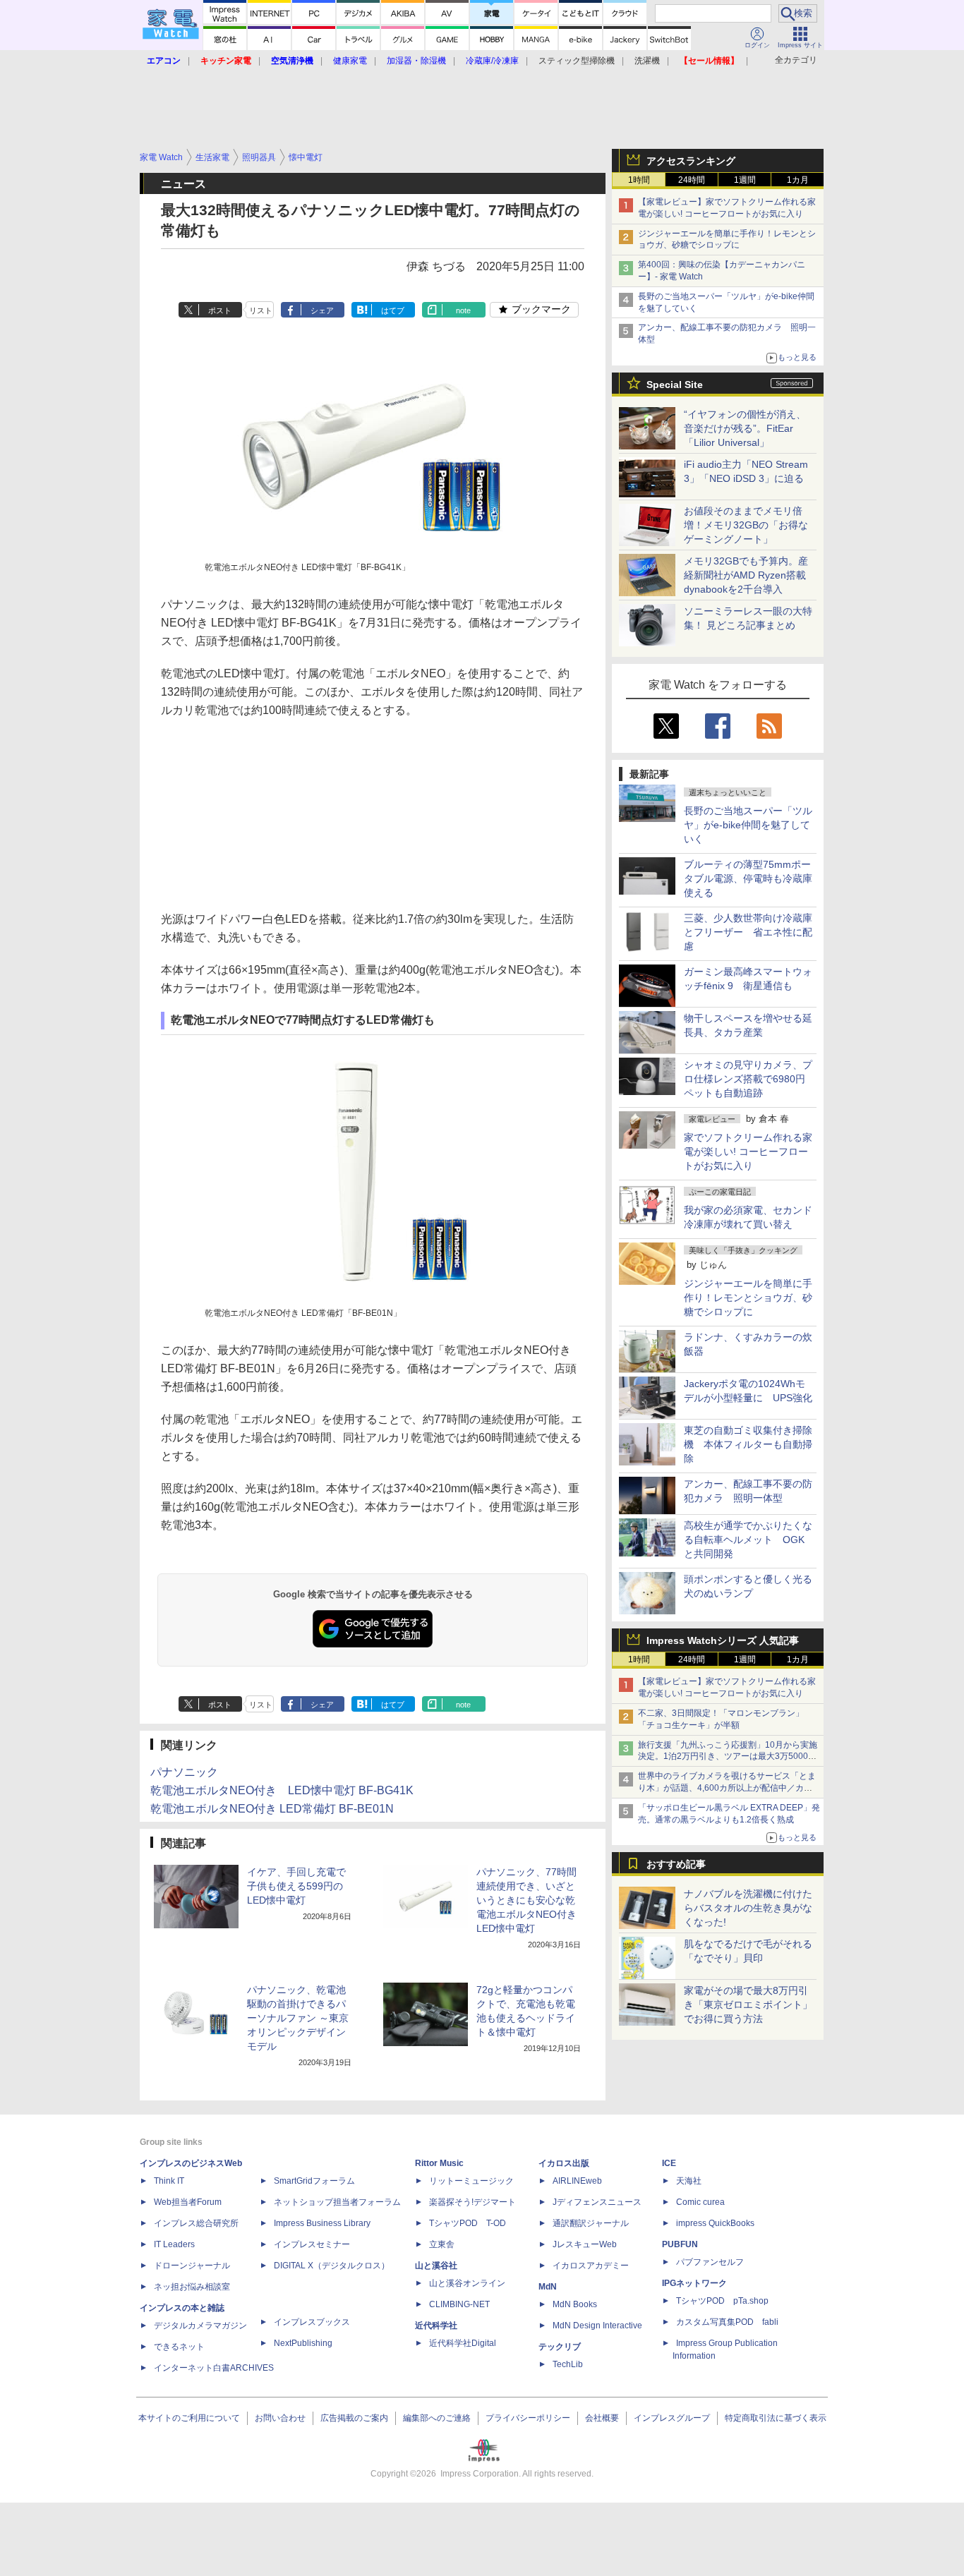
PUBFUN (680, 2244)
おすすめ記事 (676, 1864)
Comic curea (700, 2202)
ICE (669, 2163)
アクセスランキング (691, 161)
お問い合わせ (280, 2418)
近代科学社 (436, 2326)
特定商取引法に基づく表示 (776, 2418)
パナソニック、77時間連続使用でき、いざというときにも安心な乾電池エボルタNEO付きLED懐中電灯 (526, 1900)
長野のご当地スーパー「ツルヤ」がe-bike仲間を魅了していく (748, 825)
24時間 (692, 180)
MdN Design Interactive (597, 2326)
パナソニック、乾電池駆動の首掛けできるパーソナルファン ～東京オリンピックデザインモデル (298, 2018)
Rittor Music (439, 2163)
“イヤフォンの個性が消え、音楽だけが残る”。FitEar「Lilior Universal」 (745, 428)
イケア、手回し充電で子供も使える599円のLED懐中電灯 (296, 1886)
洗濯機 (647, 61)
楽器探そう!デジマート (472, 2202)
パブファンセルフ (710, 2262)
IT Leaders (174, 2244)
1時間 (639, 180)
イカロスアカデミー (591, 2266)
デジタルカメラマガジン (200, 2326)
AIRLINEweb (577, 2181)
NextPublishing (303, 2343)
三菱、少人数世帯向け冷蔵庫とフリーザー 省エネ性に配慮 (748, 932)
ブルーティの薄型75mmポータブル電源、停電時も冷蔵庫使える (748, 878)
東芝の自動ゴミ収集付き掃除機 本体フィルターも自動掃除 (748, 1444)
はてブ (393, 310)
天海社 (689, 2181)
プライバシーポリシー (528, 2418)
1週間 (745, 180)
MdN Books (575, 2304)
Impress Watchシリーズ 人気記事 (723, 1640)
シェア (322, 310)
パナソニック (184, 1772)
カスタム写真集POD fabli (727, 2322)
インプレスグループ (672, 2418)
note (463, 310)
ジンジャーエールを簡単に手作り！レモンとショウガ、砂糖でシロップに (748, 1298)
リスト (261, 310)
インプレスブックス (312, 2322)
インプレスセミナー (312, 2244)
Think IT (169, 2181)
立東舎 (442, 2244)
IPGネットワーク (694, 2283)
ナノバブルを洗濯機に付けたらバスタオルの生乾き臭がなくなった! (748, 1908)
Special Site (675, 385)
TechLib (568, 2364)
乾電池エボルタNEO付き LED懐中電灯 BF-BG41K (282, 1790)
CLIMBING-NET (459, 2304)
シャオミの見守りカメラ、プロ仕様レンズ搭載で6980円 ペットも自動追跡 (749, 1079)
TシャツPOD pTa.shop (722, 2301)
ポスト (220, 310)
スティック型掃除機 (577, 61)
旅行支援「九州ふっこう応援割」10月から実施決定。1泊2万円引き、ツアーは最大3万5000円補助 (728, 1757)
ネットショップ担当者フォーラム (337, 2202)
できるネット (179, 2347)
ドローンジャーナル (192, 2266)
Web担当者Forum (188, 2202)
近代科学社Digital (463, 2343)
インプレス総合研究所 (196, 2223)
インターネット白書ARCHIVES (214, 2368)
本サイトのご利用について (189, 2418)
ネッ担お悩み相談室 (192, 2287)
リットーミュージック (471, 2181)
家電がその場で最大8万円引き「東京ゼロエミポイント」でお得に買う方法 (748, 2004)
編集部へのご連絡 (437, 2418)
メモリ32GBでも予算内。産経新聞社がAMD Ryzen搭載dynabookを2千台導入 (746, 575)
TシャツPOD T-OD (468, 2223)
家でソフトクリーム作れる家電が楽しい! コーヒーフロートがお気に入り (748, 1151)
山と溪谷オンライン (467, 2283)
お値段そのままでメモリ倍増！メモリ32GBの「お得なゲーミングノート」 (746, 525)
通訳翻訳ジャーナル (591, 2223)
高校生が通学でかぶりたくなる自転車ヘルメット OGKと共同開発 (748, 1540)
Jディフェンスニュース (597, 2202)
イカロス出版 (564, 2163)
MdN (548, 2287)
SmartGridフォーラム (314, 2181)
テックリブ (560, 2347)
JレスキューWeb (585, 2244)
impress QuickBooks (715, 2223)
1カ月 (798, 180)
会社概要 (602, 2418)
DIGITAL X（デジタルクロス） (332, 2266)
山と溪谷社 (436, 2266)
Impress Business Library (322, 2223)
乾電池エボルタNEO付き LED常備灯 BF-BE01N (272, 1809)
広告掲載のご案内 (354, 2418)
